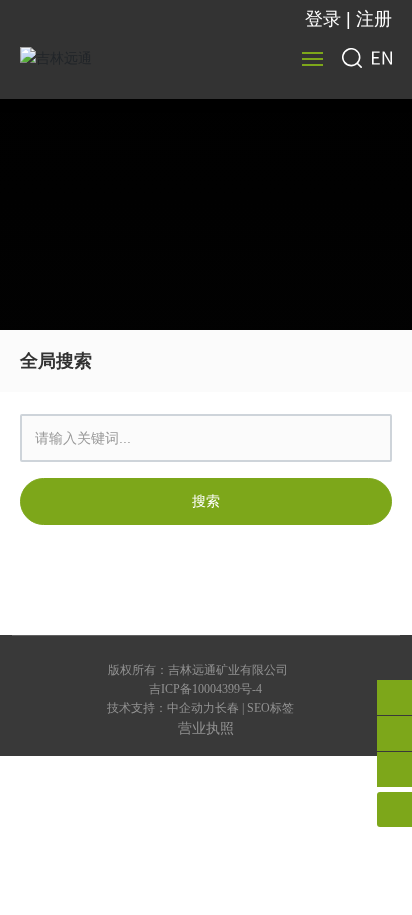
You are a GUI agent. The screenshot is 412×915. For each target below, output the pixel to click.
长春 (227, 708)
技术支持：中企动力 (161, 708)
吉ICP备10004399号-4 (205, 689)
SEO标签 (270, 708)
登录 (325, 19)
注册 (374, 19)
